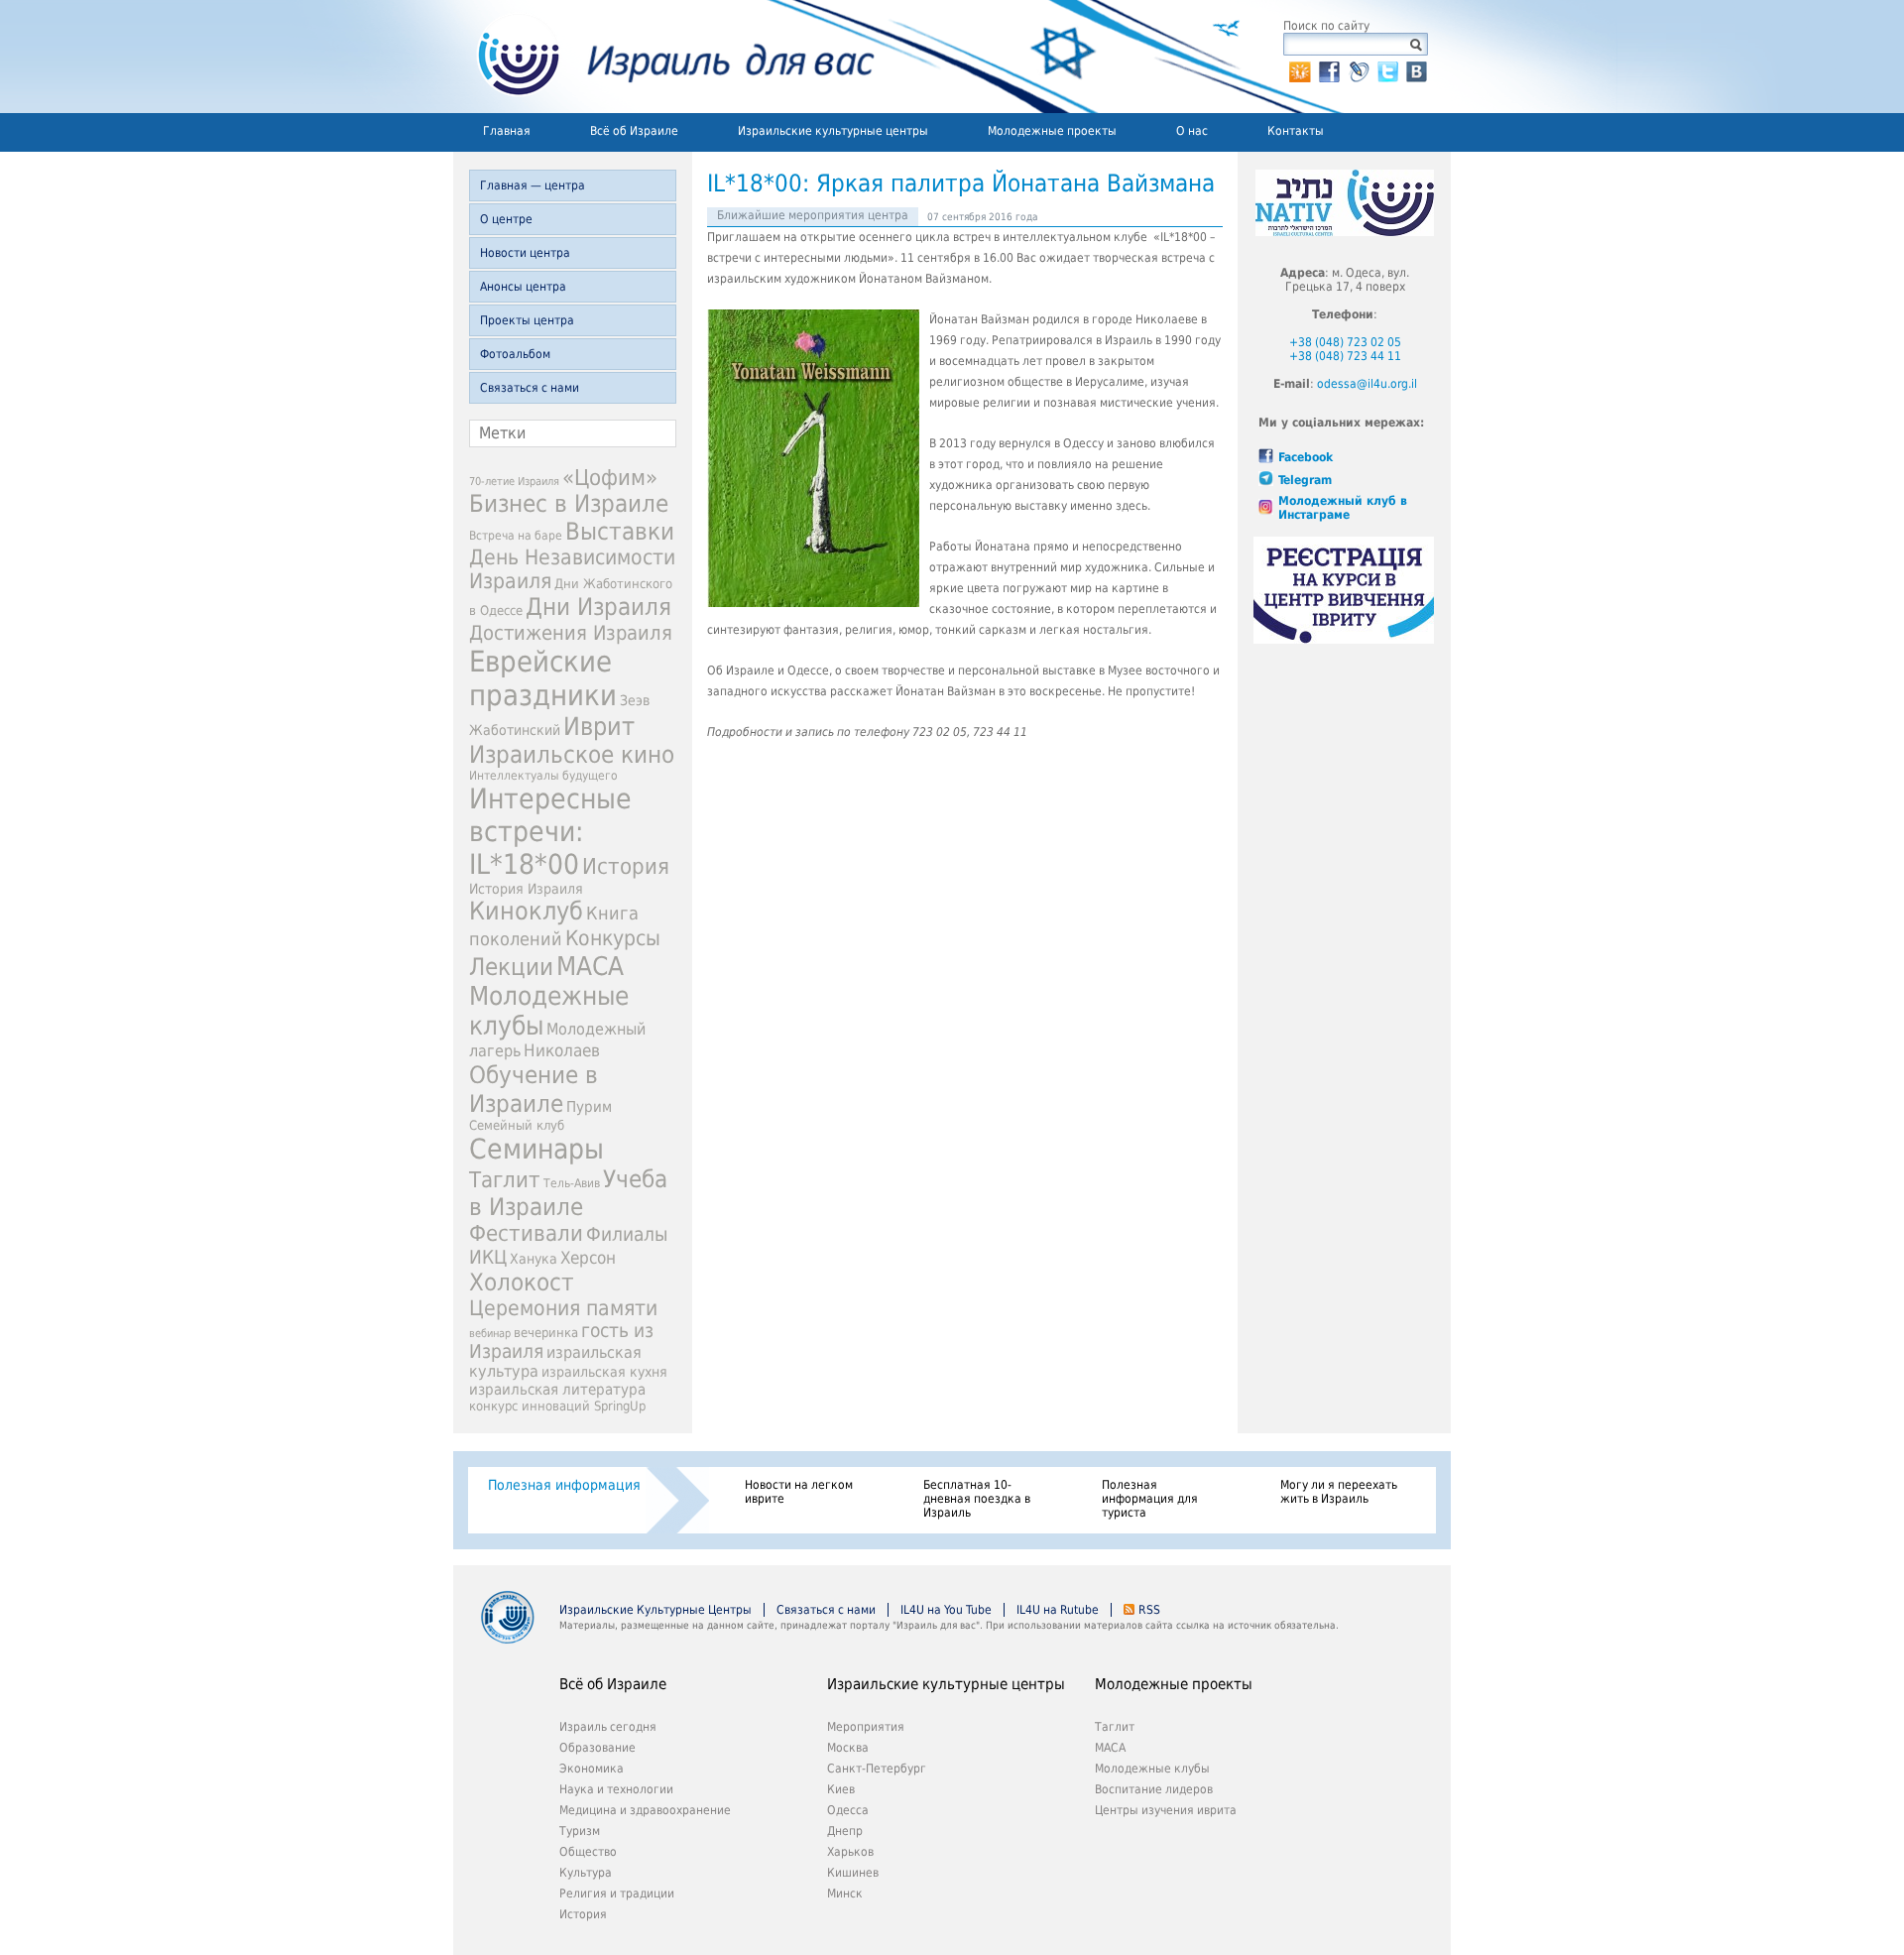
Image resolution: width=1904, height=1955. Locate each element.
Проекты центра (527, 320)
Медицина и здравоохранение (645, 1810)
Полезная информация (564, 1485)
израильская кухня (604, 1372)
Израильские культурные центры (833, 131)
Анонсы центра (523, 287)
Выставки (620, 532)
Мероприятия (866, 1727)
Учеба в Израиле (568, 1193)
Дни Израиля (598, 607)
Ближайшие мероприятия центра (813, 215)
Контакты (1296, 131)
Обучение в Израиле (534, 1089)
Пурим (589, 1107)
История (626, 866)
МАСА (590, 966)
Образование (597, 1748)
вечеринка (546, 1333)
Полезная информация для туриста (1150, 1499)
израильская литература (557, 1390)
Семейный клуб (517, 1125)
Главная (507, 131)
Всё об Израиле (634, 131)
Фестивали (526, 1233)
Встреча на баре (516, 536)
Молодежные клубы (1152, 1769)
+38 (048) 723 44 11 (1345, 356)
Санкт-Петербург (877, 1769)
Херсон (588, 1258)
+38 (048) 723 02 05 (1345, 342)
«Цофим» (610, 477)
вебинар (490, 1334)
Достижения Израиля (571, 633)
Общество (588, 1852)
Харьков (850, 1852)
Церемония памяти (563, 1308)
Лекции (511, 967)
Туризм (580, 1831)
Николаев (562, 1050)
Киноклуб (526, 911)
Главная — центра (533, 185)
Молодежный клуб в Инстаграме (1343, 508)
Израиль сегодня (608, 1727)
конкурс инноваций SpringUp (557, 1406)
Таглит (505, 1180)
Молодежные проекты (1052, 131)
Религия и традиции (617, 1894)
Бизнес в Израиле (569, 504)
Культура (586, 1873)
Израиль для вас (664, 57)
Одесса (848, 1810)
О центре (506, 219)
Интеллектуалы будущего (543, 776)
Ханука (534, 1259)
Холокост (522, 1283)
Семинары (536, 1149)
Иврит (599, 727)
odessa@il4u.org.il (1367, 384)
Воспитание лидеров (1154, 1789)
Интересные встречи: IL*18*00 (550, 832)
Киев (841, 1789)
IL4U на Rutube (1058, 1610)
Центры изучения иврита (1166, 1810)
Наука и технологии (616, 1789)
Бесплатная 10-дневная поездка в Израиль (977, 1499)
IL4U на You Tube (946, 1610)
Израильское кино (572, 755)
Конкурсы (613, 938)
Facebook (1306, 457)
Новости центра (525, 253)
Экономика (592, 1769)
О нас (1192, 131)
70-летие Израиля (514, 482)
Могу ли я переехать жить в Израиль (1339, 1492)
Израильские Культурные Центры (655, 1610)
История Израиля (526, 889)
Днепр (845, 1831)
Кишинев (853, 1873)
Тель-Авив (572, 1183)
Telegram (1305, 480)
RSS (1149, 1610)
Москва (848, 1748)
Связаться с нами (530, 388)
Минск (845, 1894)
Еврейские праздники (543, 678)
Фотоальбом (515, 354)
